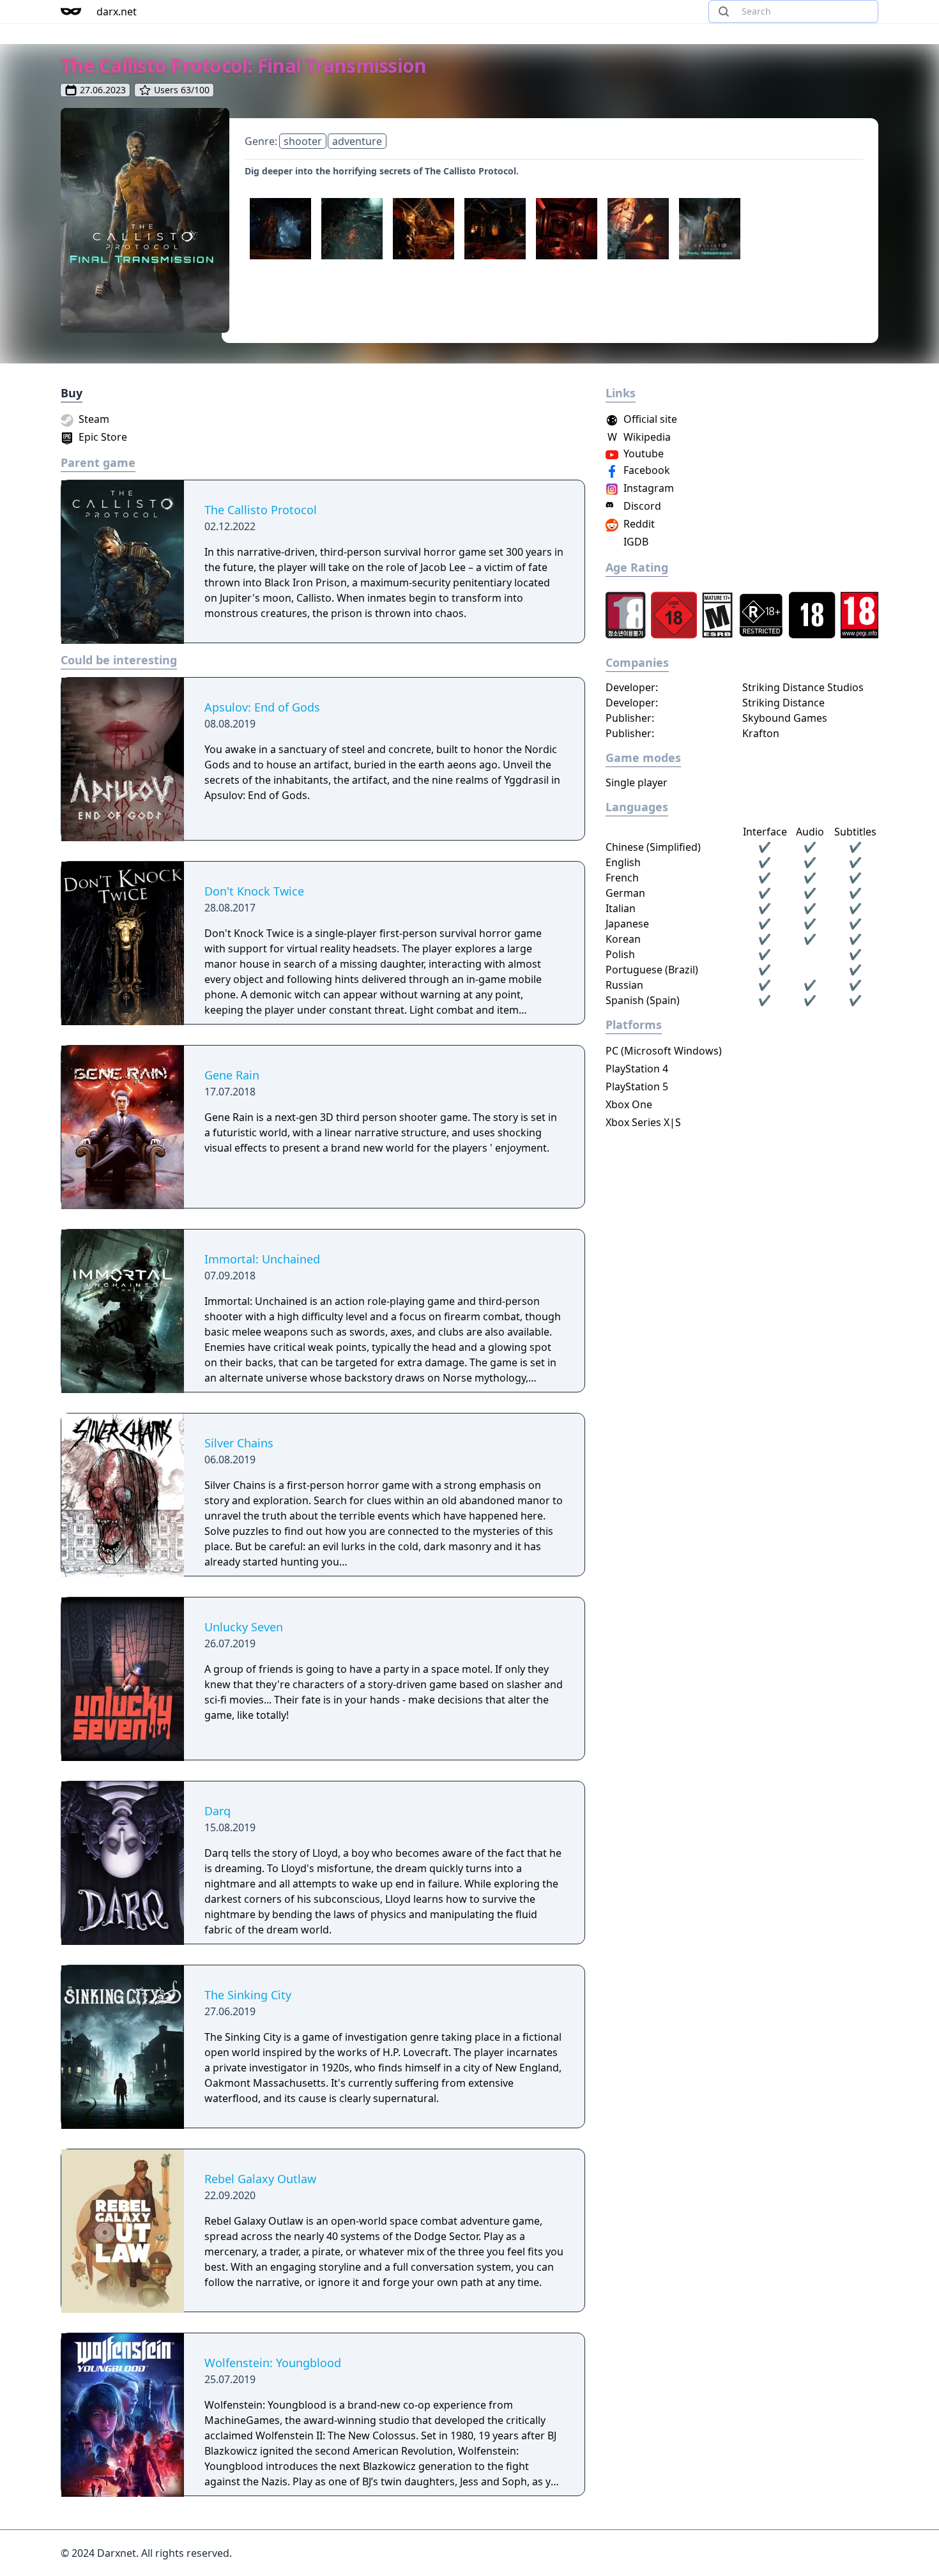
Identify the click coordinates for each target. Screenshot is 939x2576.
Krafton (761, 733)
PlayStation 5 (637, 1086)
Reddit (638, 524)
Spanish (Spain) (643, 1000)
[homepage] (71, 11)
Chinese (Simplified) (653, 847)
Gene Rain (232, 1075)
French (622, 878)
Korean (623, 939)
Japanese (627, 924)
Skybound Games (785, 718)
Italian (621, 908)
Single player (637, 782)
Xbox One (629, 1104)
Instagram (647, 488)
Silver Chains (239, 1443)
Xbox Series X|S (643, 1122)
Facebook (645, 470)
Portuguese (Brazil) (652, 970)
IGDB (635, 542)
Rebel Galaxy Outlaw (260, 2179)
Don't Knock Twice (254, 891)
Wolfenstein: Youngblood (273, 2363)
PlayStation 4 (637, 1069)
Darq (218, 1811)
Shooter (303, 141)
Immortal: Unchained (262, 1259)
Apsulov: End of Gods (262, 707)
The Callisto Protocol (261, 510)
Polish (620, 954)
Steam (93, 419)
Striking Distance (783, 703)
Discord (641, 506)
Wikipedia (639, 437)
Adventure (357, 141)
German (625, 893)
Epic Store (102, 437)
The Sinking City (248, 1995)
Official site (649, 419)
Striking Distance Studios (803, 687)
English (623, 862)
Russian (624, 985)
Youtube (642, 453)
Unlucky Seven (244, 1627)
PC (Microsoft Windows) (664, 1051)
